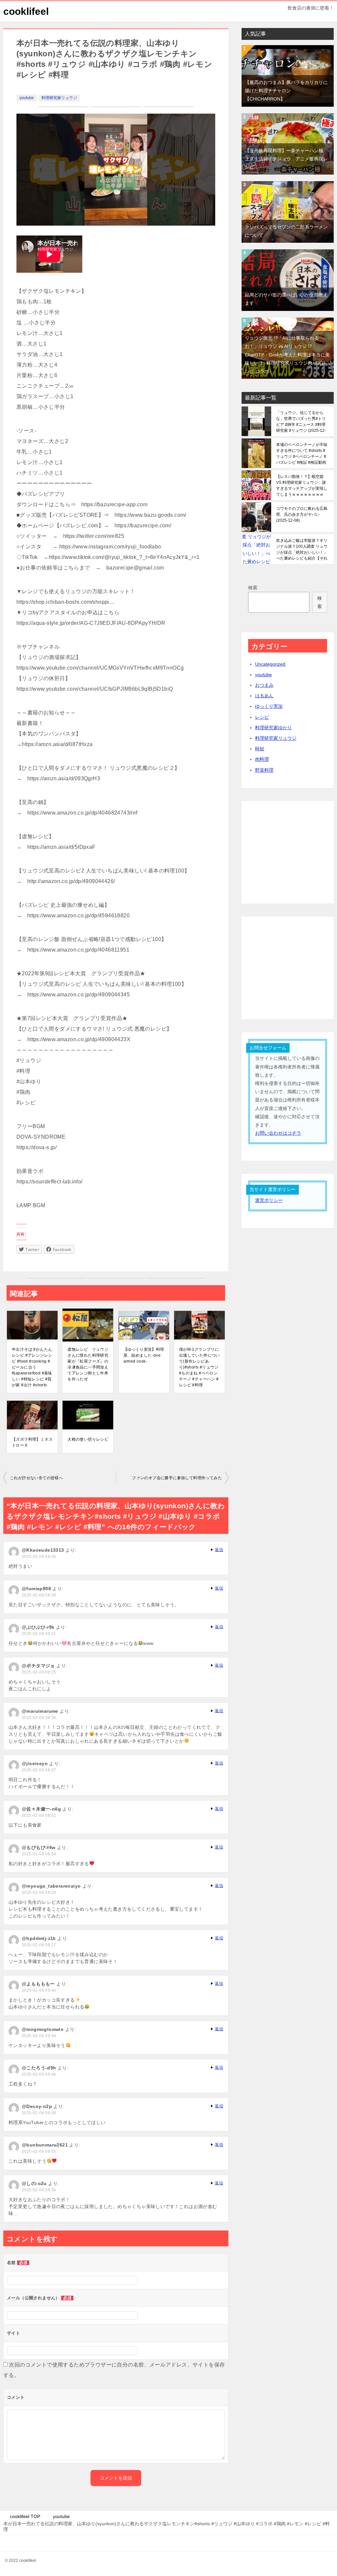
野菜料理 (264, 770)
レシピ (262, 717)
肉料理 (262, 759)
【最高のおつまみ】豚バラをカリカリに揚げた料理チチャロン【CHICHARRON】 (286, 91)
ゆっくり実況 (269, 706)
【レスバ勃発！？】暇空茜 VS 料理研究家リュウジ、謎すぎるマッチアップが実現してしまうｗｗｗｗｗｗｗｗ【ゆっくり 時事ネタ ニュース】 (302, 485)
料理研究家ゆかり (273, 728)
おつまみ (264, 685)
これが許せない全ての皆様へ (36, 1478)
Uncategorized (270, 664)
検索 (253, 588)
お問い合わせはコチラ (278, 1133)
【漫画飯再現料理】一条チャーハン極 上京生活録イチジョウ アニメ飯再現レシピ (286, 159)
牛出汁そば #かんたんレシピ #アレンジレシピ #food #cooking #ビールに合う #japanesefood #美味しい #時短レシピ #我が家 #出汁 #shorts (32, 1367)
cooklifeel (26, 11)
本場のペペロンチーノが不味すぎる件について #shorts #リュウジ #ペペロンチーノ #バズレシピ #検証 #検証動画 (302, 454)
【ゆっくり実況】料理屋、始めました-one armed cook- (144, 1355)
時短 (260, 749)
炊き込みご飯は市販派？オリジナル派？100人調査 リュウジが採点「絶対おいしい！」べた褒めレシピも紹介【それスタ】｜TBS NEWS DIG (302, 549)
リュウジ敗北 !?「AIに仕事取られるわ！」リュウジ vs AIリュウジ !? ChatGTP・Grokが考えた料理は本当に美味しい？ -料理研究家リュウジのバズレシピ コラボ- (287, 355)
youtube (27, 98)
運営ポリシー (269, 1200)
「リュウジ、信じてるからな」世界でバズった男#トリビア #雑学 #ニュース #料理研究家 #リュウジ (301, 422)
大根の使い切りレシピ (88, 1439)
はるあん (264, 696)
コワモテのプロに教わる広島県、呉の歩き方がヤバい (302, 514)
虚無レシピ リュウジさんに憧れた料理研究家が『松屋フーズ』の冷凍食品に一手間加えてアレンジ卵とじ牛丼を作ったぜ (88, 1364)
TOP (25, 2516)
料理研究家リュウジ (59, 98)
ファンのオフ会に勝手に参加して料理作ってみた (177, 1478)
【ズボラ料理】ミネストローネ (32, 1442)
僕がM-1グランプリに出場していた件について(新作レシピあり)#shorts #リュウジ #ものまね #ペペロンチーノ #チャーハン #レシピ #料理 (199, 1367)
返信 (219, 1550)
